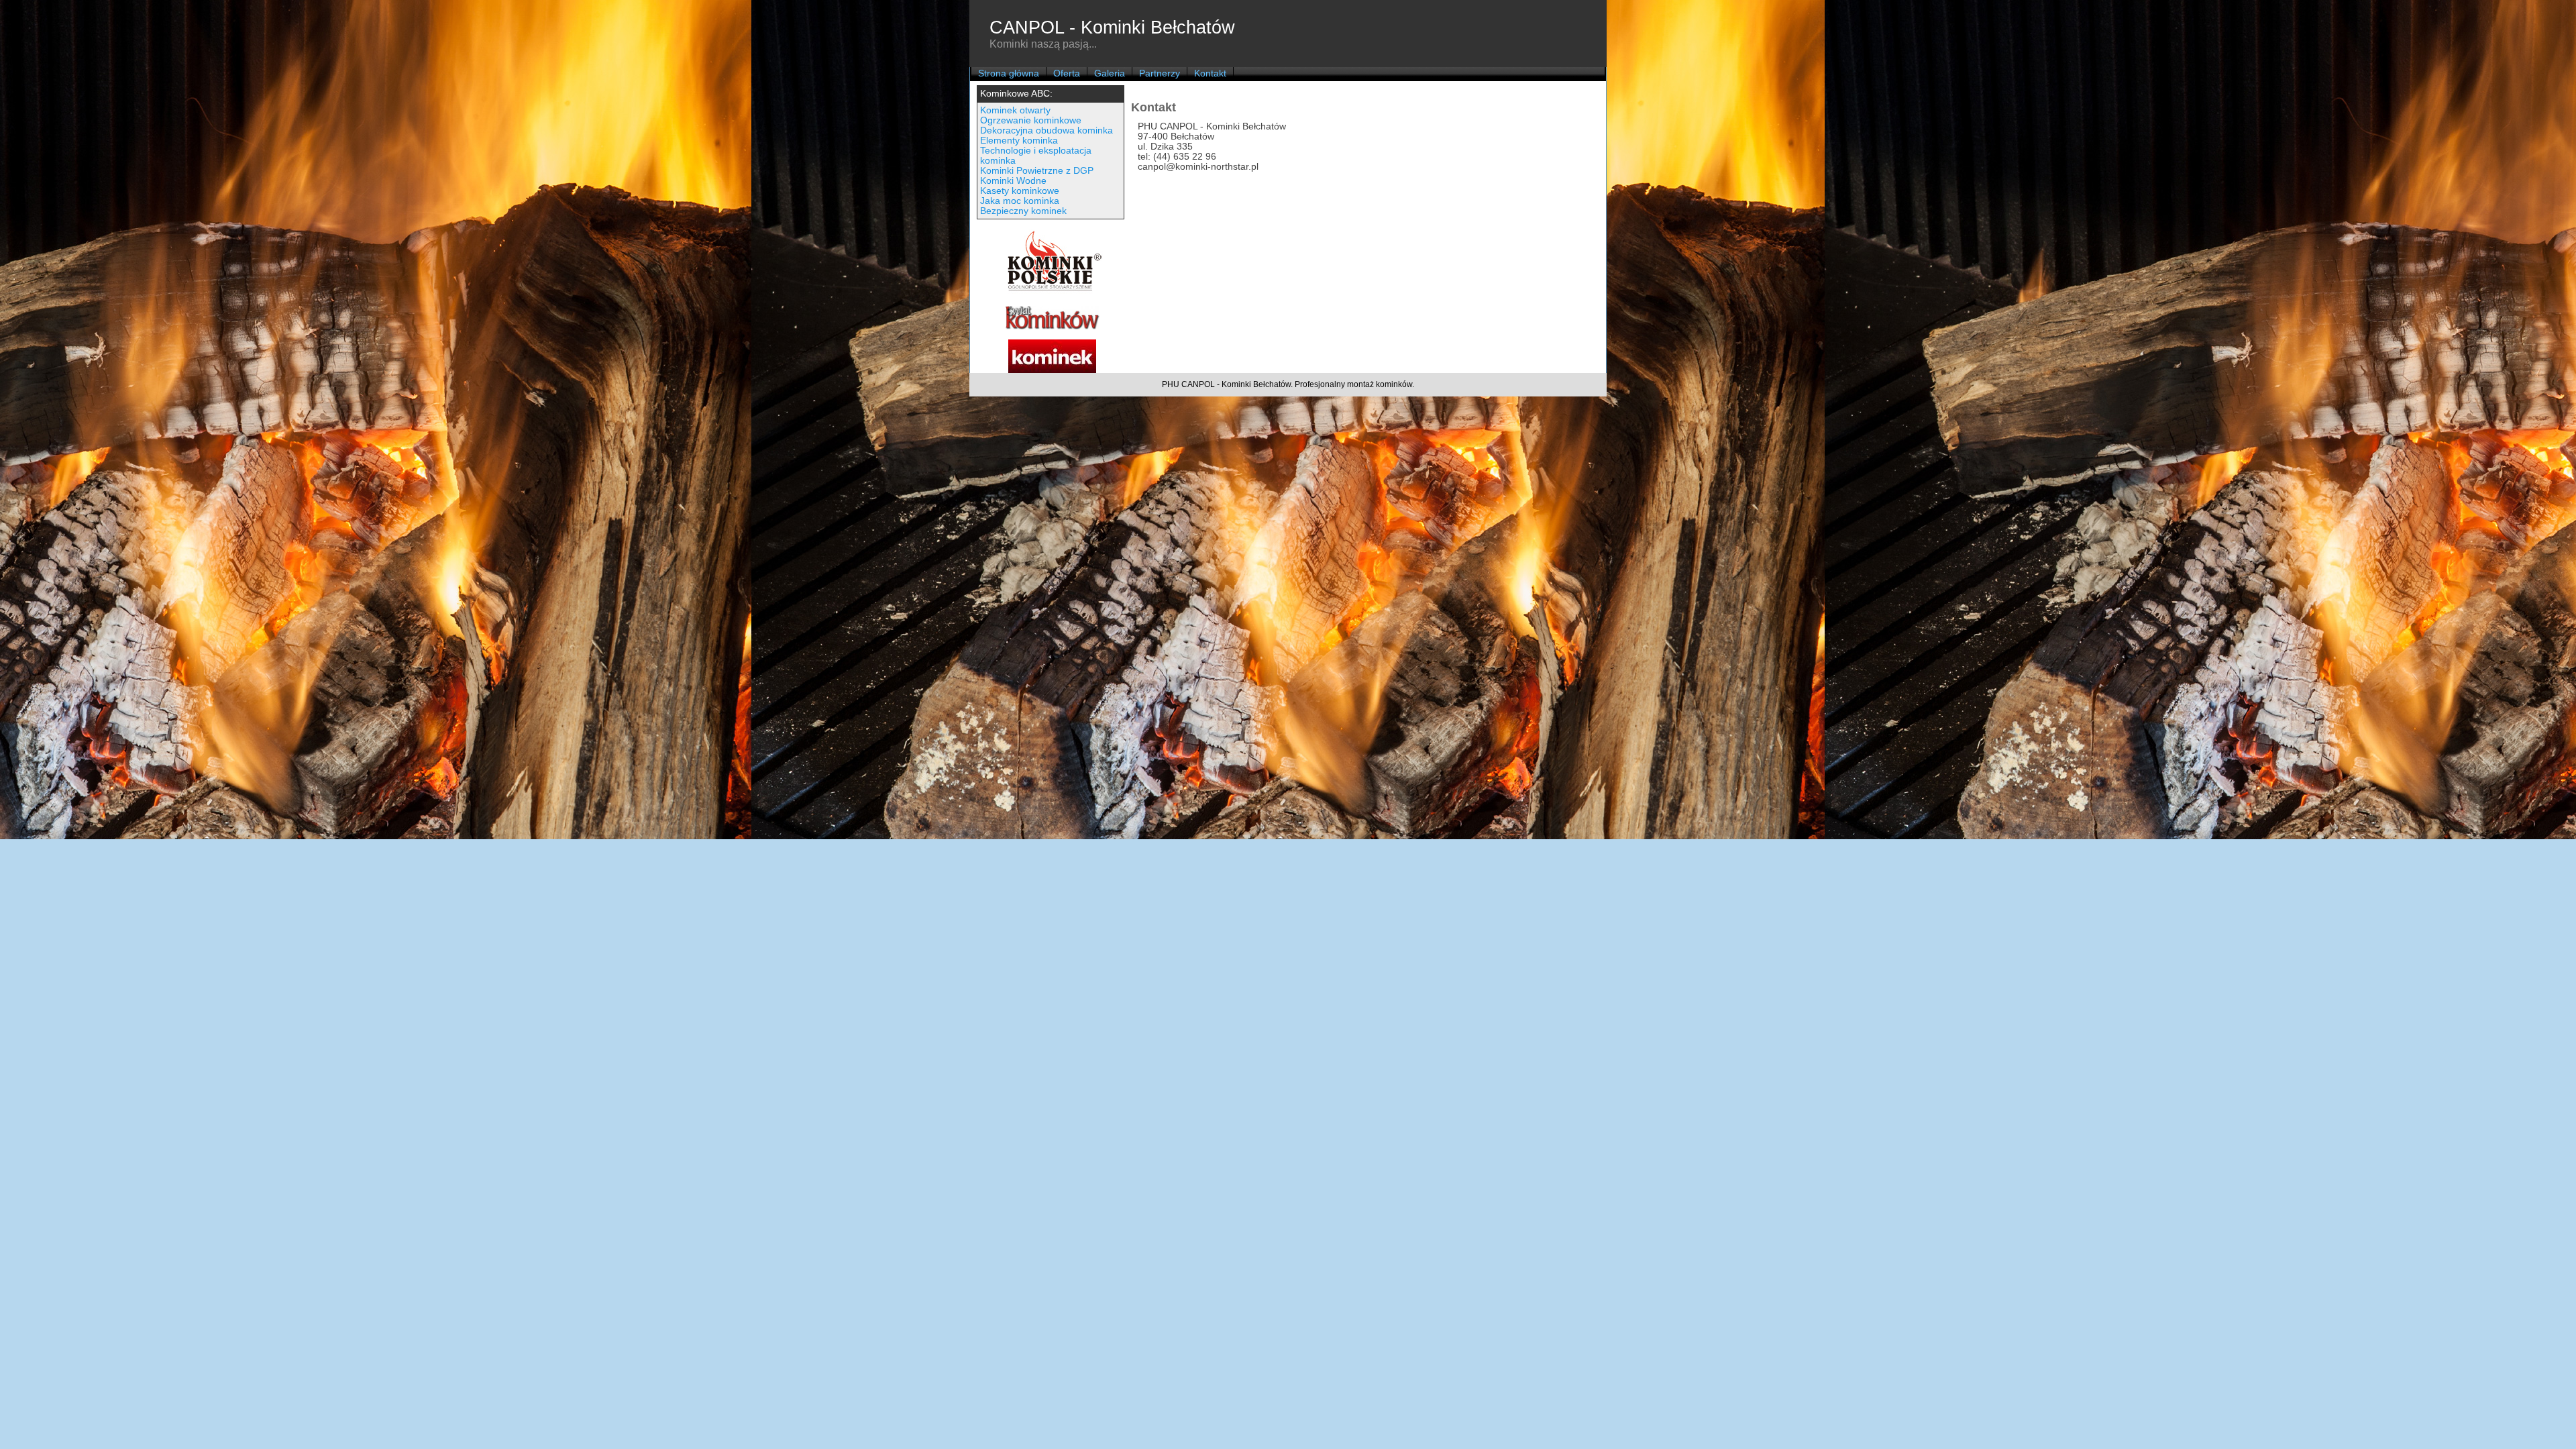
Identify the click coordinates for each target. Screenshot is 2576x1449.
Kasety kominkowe (1020, 191)
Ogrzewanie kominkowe (1031, 120)
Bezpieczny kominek (1023, 211)
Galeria (1110, 73)
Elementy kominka (1019, 141)
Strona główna (1009, 73)
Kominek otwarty (1015, 110)
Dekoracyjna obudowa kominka (1046, 130)
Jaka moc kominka (1020, 201)
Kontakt (1210, 73)
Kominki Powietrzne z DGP (1037, 171)
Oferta (1067, 73)
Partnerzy (1160, 73)
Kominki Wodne (1013, 181)
